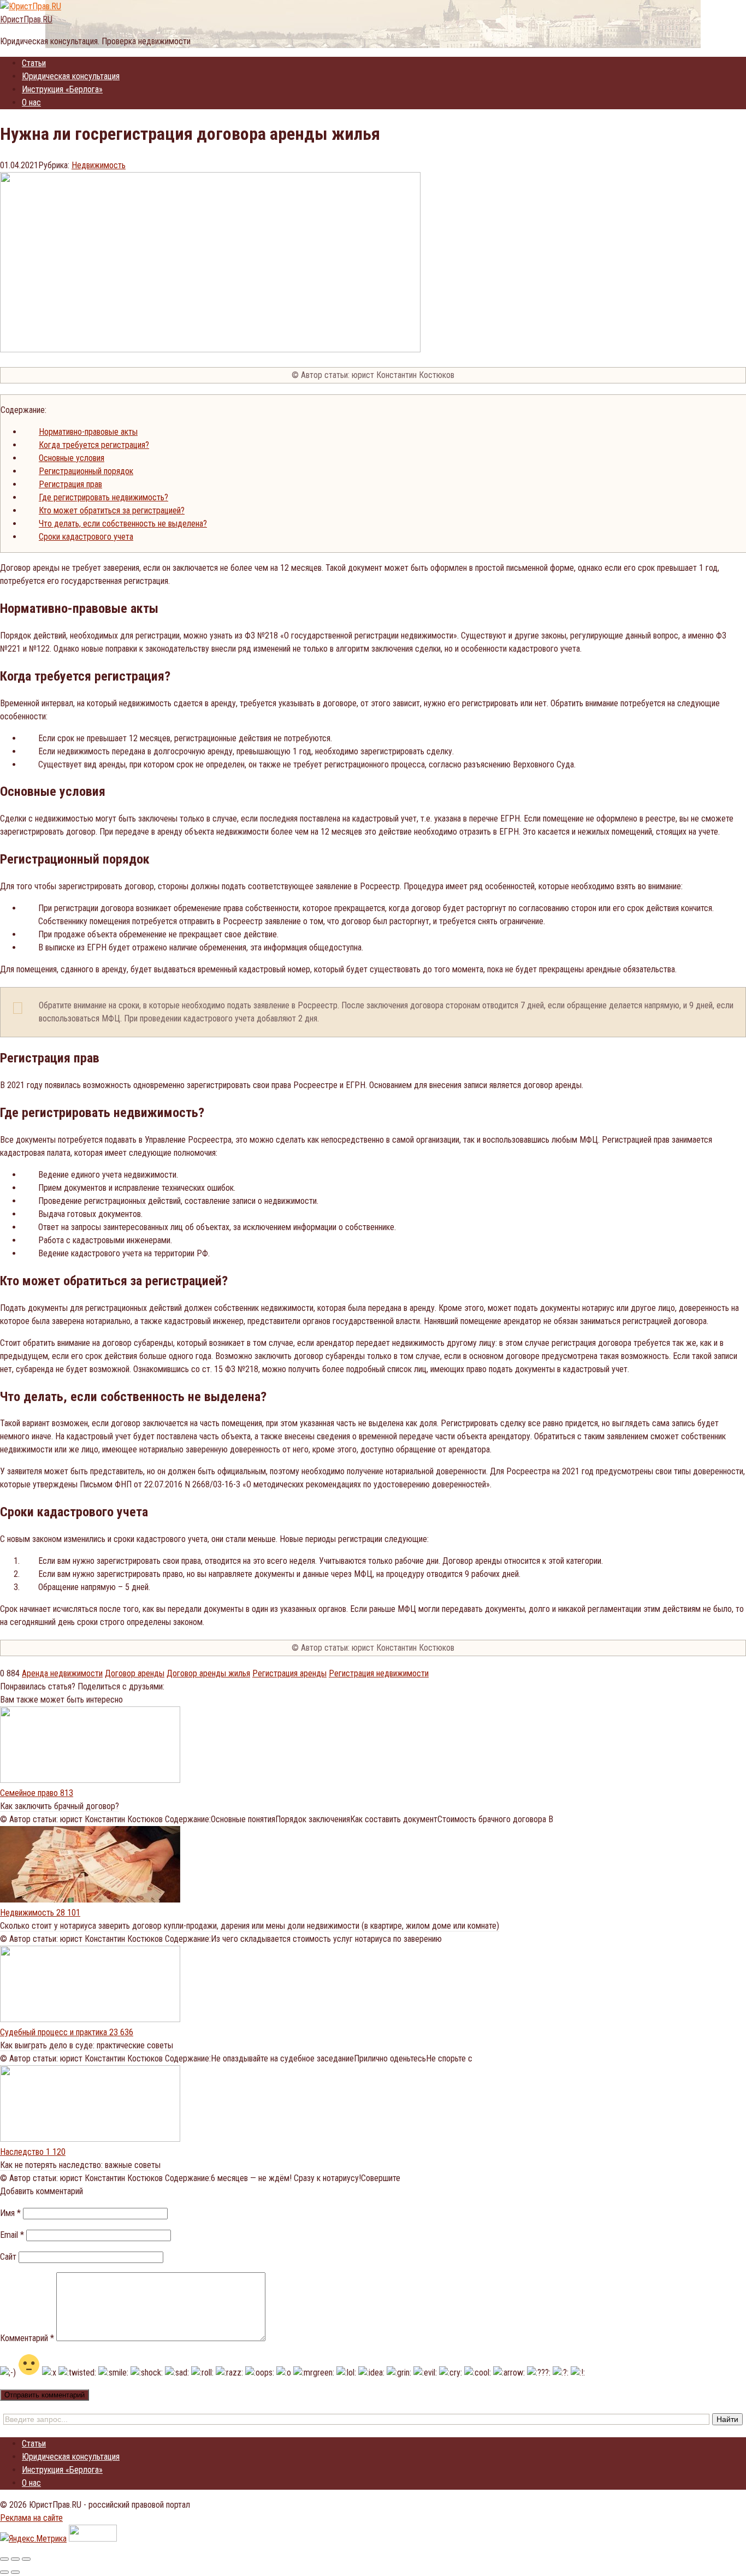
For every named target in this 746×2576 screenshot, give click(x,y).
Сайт (8, 2257)
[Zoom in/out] (26, 2559)
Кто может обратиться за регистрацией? (112, 510)
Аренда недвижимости (62, 1673)
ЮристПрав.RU (26, 19)
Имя (10, 2213)
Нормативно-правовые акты (88, 432)
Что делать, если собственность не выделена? (123, 524)
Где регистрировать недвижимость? (103, 497)
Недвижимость (99, 165)
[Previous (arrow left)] (4, 2572)
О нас (31, 102)
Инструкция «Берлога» (62, 89)
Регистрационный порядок (86, 471)
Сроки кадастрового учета (86, 537)
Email (12, 2235)
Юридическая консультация (71, 76)
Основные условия (72, 458)
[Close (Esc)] (4, 2559)
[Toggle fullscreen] (15, 2559)
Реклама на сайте (31, 2518)
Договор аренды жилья (208, 1673)
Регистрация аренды (289, 1673)
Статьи (34, 63)
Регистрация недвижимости (379, 1673)
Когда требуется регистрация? (94, 445)
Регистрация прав (70, 484)
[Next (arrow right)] (15, 2572)
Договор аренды (135, 1673)
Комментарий (27, 2338)
